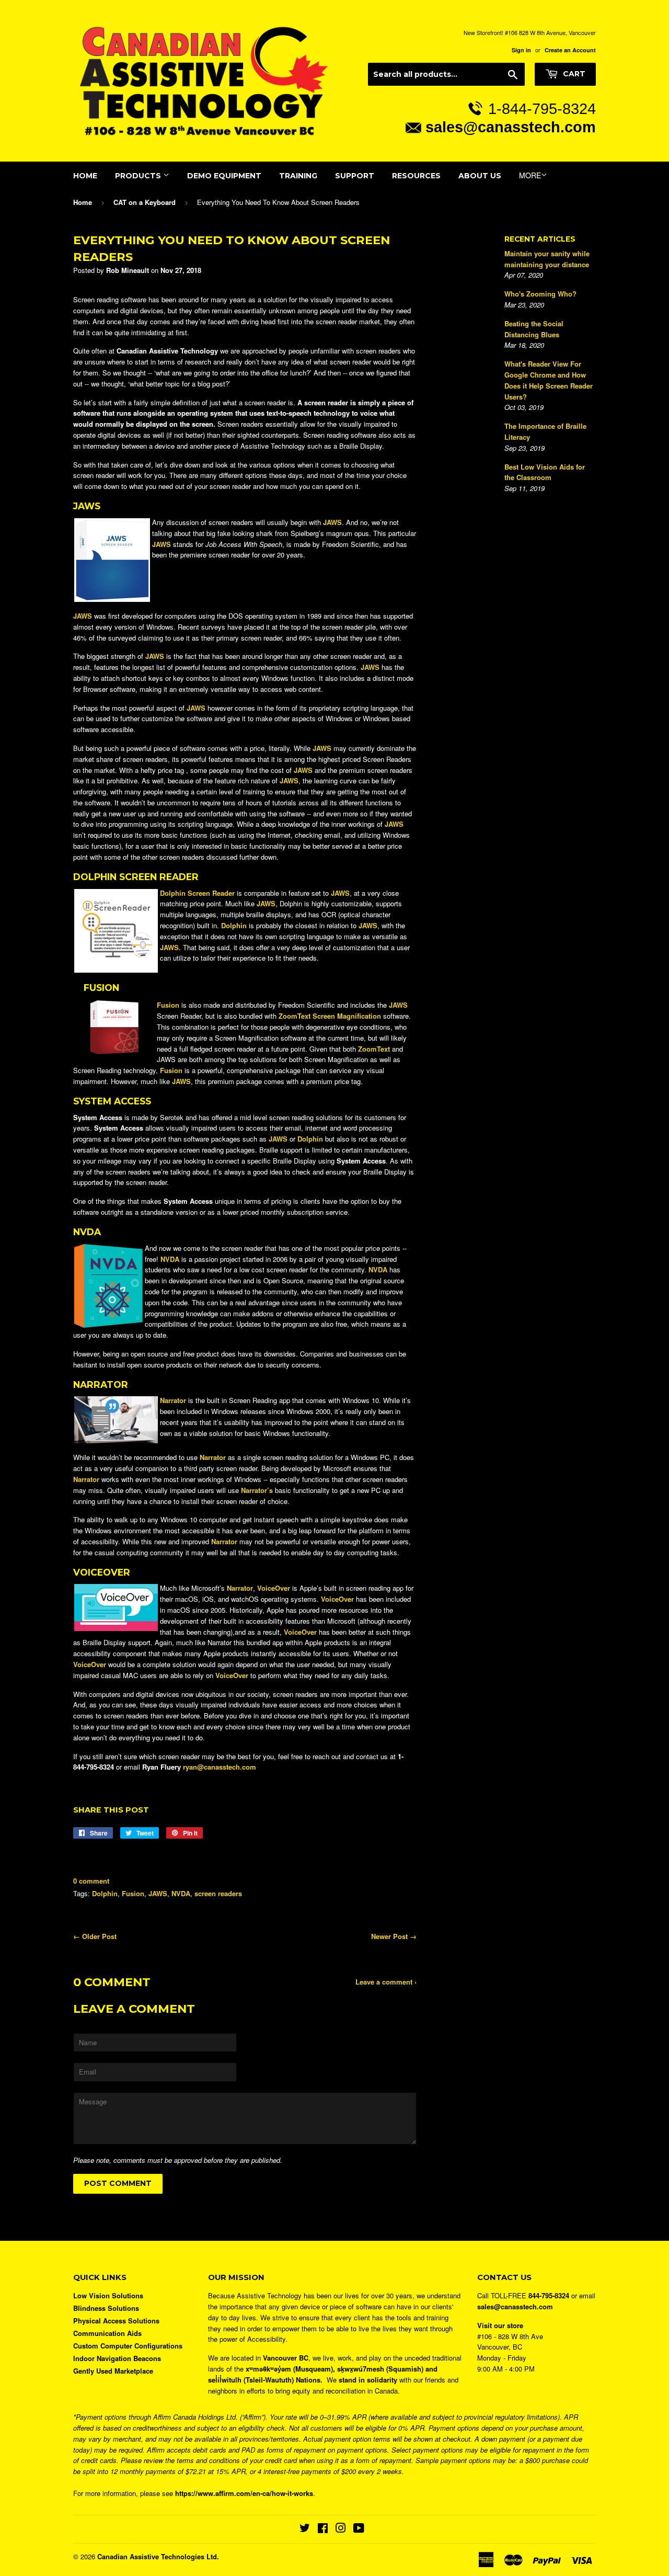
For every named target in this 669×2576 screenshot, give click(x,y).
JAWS (158, 1893)
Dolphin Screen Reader (197, 893)
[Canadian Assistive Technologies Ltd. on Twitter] (305, 2529)
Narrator (173, 1400)
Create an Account (570, 50)
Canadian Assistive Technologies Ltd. (158, 2556)
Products (139, 176)
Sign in (521, 50)
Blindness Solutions (106, 2308)
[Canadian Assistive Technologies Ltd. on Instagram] (341, 2529)
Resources (416, 176)
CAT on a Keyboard (145, 202)
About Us (480, 176)
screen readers (218, 1893)
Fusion (168, 1005)
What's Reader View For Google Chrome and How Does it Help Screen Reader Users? (549, 380)
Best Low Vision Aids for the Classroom (545, 472)
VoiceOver (90, 1664)
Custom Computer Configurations (128, 2346)
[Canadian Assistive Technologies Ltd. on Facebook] (323, 2529)
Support (355, 176)
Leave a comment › (386, 1982)
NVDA (181, 1893)
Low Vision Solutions (108, 2295)
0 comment (91, 1881)
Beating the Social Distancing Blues (534, 329)
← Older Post (95, 1936)
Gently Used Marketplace (113, 2371)
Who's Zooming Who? (540, 294)
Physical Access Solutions (116, 2321)
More (530, 175)
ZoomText (374, 1049)
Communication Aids (107, 2333)
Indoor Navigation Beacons (117, 2358)
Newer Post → (394, 1936)
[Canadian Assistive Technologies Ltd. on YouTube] (359, 2529)
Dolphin (105, 1893)
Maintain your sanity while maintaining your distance (547, 259)
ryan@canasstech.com (220, 1767)
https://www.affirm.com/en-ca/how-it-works (244, 2493)
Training (298, 176)
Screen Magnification (330, 1016)
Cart (573, 74)
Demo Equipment (224, 176)
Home (85, 176)
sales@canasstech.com (511, 127)
